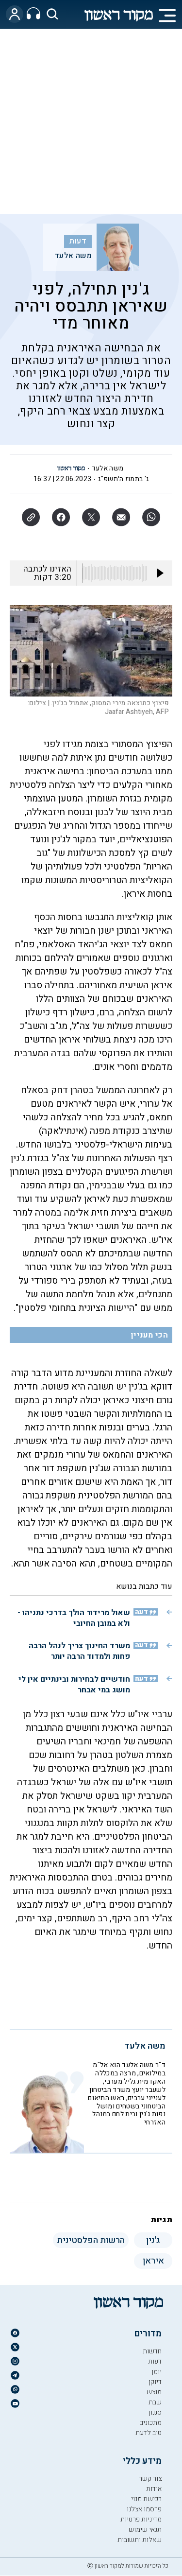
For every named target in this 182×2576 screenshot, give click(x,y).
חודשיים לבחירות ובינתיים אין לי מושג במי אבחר (74, 1685)
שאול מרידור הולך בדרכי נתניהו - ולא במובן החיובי (74, 1618)
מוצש (154, 2392)
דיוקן (155, 2382)
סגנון (155, 2412)
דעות (78, 241)
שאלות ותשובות (140, 2540)
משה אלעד (73, 256)
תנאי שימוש (145, 2530)
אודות (154, 2489)
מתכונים (150, 2423)
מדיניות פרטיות (141, 2519)
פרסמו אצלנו (144, 2509)
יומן (157, 2372)
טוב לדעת (149, 2433)
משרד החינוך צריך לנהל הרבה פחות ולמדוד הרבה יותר (79, 1651)
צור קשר (150, 2479)
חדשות (152, 2351)
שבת (155, 2402)
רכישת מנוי (146, 2499)
